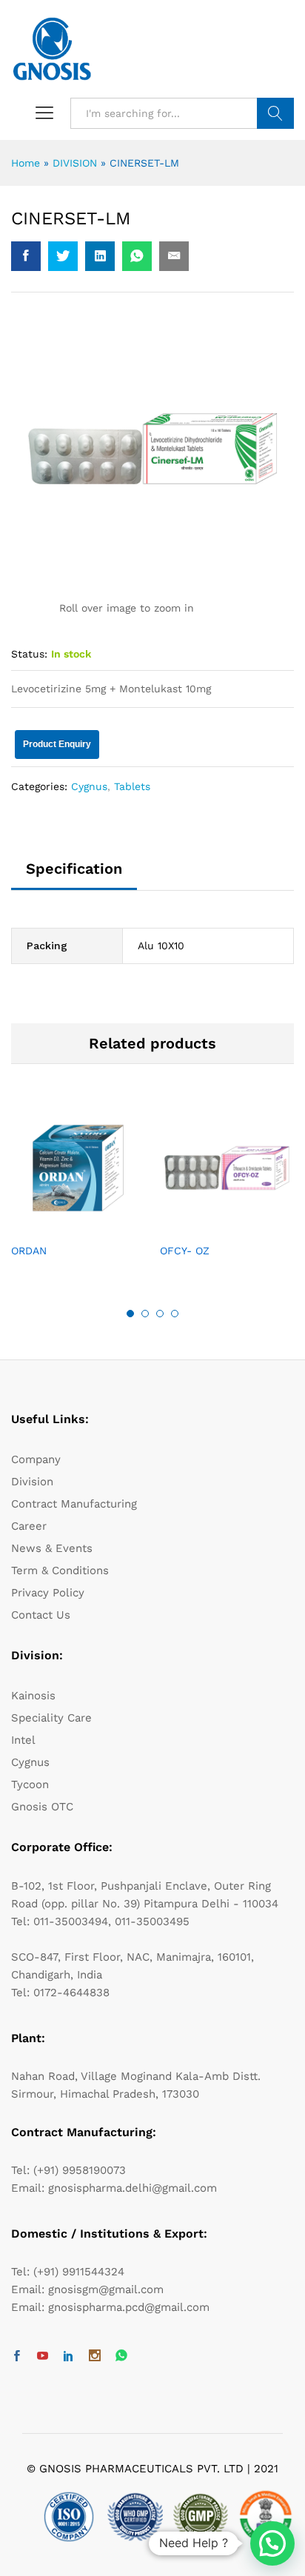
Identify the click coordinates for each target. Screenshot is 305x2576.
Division (32, 1482)
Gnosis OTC (42, 1807)
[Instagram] (95, 2357)
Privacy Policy (48, 1593)
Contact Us (41, 1615)
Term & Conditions (60, 1570)
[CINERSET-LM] (26, 256)
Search (275, 113)
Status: (29, 654)
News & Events (52, 1548)
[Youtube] (43, 2357)
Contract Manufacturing (74, 1504)
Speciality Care (51, 1718)
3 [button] (160, 1314)
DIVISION (75, 163)
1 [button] (130, 1314)
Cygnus (89, 786)
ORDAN (29, 1251)
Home (26, 163)
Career (29, 1526)
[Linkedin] (68, 2357)
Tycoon (30, 1784)
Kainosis (33, 1696)
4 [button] (175, 1314)
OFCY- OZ (185, 1251)
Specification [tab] (74, 869)
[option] (78, 1192)
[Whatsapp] (121, 2356)
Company (36, 1459)
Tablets (132, 786)
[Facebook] (17, 2357)
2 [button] (145, 1314)
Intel (23, 1740)
